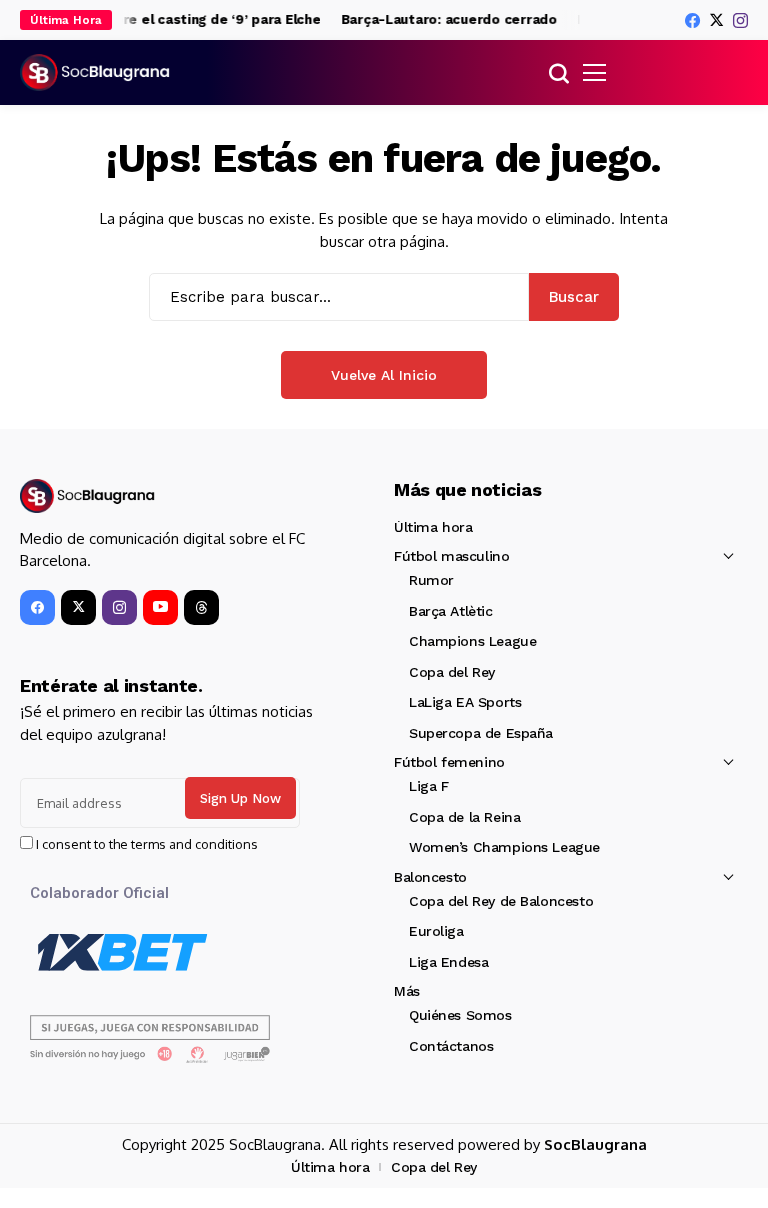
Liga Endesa (448, 962)
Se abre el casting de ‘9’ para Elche (198, 19)
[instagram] (740, 20)
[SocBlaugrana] (95, 73)
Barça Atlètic (451, 611)
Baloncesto (430, 877)
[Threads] (201, 607)
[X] (716, 20)
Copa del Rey (452, 672)
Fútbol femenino (449, 762)
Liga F (428, 786)
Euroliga (436, 931)
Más (407, 991)
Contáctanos (451, 1046)
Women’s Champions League (504, 847)
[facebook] (692, 20)
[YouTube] (160, 607)
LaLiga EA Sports (465, 702)
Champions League (472, 641)
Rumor (431, 580)
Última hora (433, 527)
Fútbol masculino (451, 556)
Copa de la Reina (464, 817)
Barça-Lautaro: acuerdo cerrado (444, 19)
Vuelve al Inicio (384, 375)
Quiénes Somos (460, 1015)
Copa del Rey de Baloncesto (501, 901)
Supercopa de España (481, 733)
